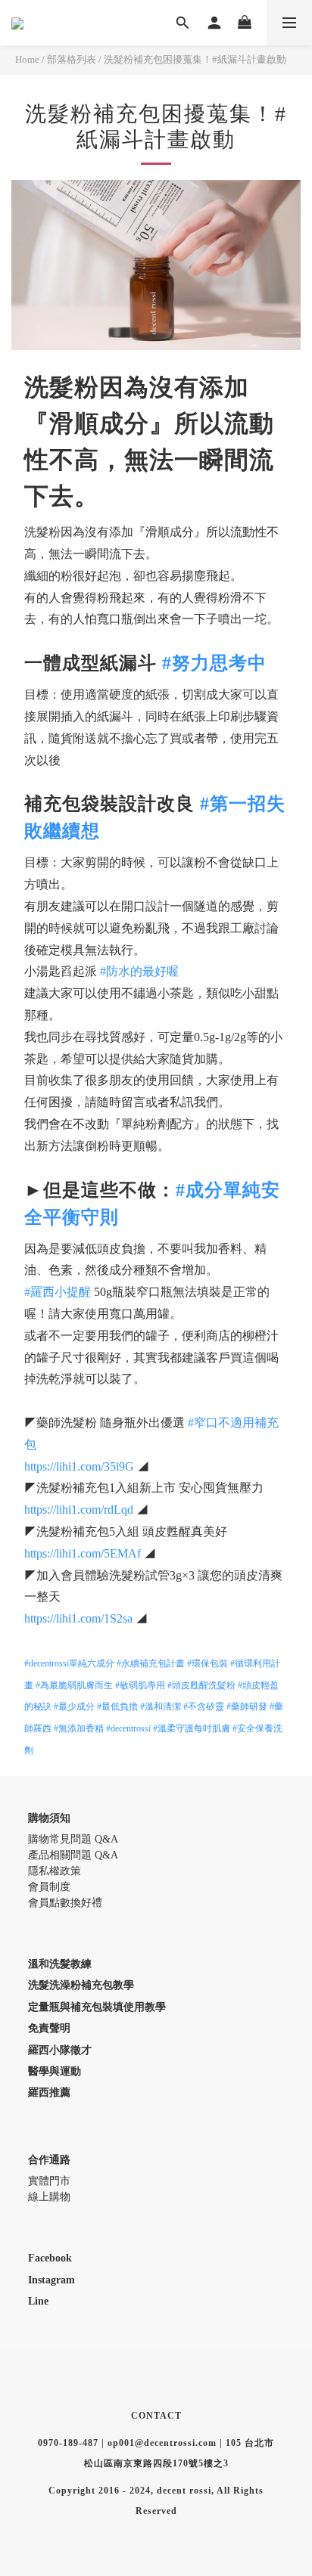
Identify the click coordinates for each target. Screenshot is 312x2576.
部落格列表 (72, 59)
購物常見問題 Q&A (73, 1839)
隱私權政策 (55, 1871)
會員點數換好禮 (65, 1903)
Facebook (50, 2258)
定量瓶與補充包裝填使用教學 (97, 2007)
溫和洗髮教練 (60, 1964)
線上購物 (49, 2197)
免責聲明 (49, 2028)
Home (27, 59)
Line (38, 2301)
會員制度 (49, 1887)
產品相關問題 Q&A (73, 1855)
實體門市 (49, 2181)
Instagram (51, 2280)
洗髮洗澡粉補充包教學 (81, 1985)
